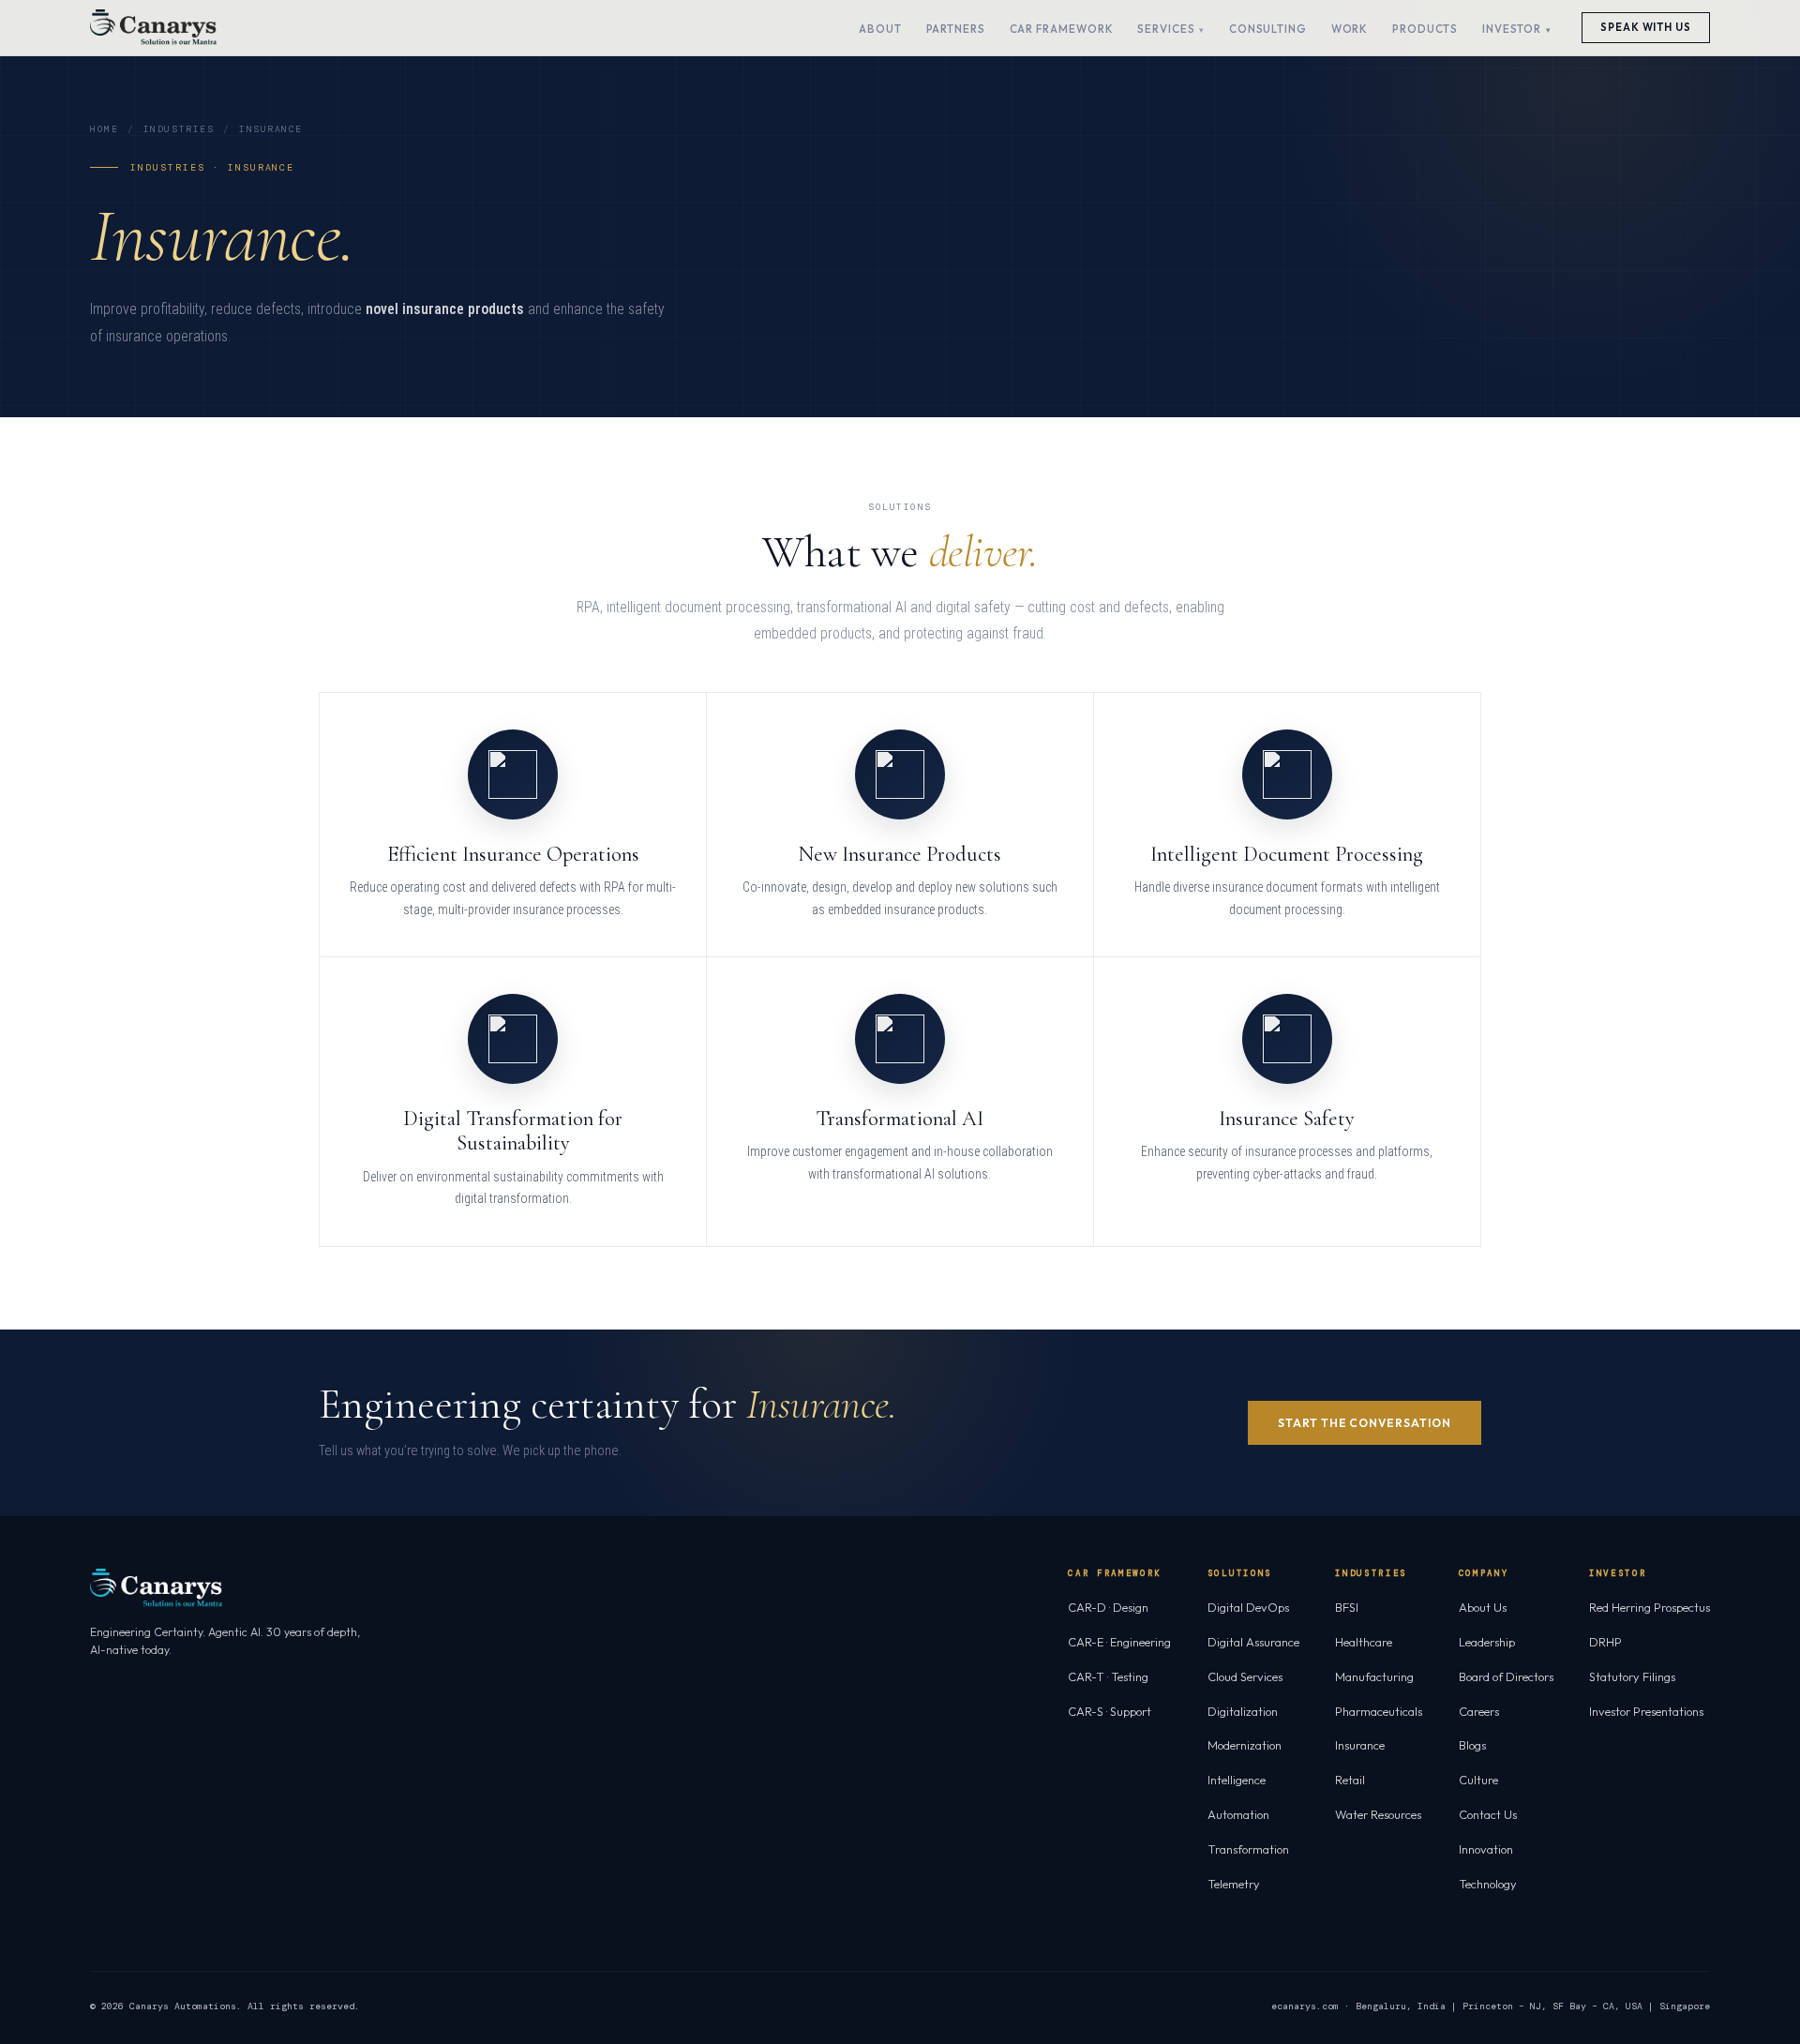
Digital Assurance (1253, 1642)
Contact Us (1488, 1814)
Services (1166, 29)
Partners (956, 29)
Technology (1488, 1884)
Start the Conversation (1365, 1423)
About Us (1483, 1607)
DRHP (1605, 1642)
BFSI (1347, 1607)
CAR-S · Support (1110, 1711)
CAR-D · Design (1108, 1607)
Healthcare (1364, 1642)
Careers (1479, 1711)
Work (1350, 29)
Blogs (1472, 1745)
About (880, 29)
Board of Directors (1506, 1676)
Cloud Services (1245, 1676)
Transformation (1248, 1849)
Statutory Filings (1632, 1676)
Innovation (1486, 1849)
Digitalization (1243, 1711)
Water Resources (1378, 1814)
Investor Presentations (1646, 1711)
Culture (1478, 1780)
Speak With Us (1646, 27)
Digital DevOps (1248, 1607)
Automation (1238, 1814)
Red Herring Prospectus (1650, 1607)
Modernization (1245, 1745)
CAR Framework (1062, 29)
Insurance (1360, 1745)
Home (104, 129)
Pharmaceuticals (1379, 1711)
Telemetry (1234, 1884)
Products (1425, 29)
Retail (1350, 1780)
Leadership (1487, 1642)
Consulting (1268, 29)
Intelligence (1237, 1780)
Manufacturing (1374, 1676)
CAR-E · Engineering (1119, 1642)
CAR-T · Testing (1108, 1676)
